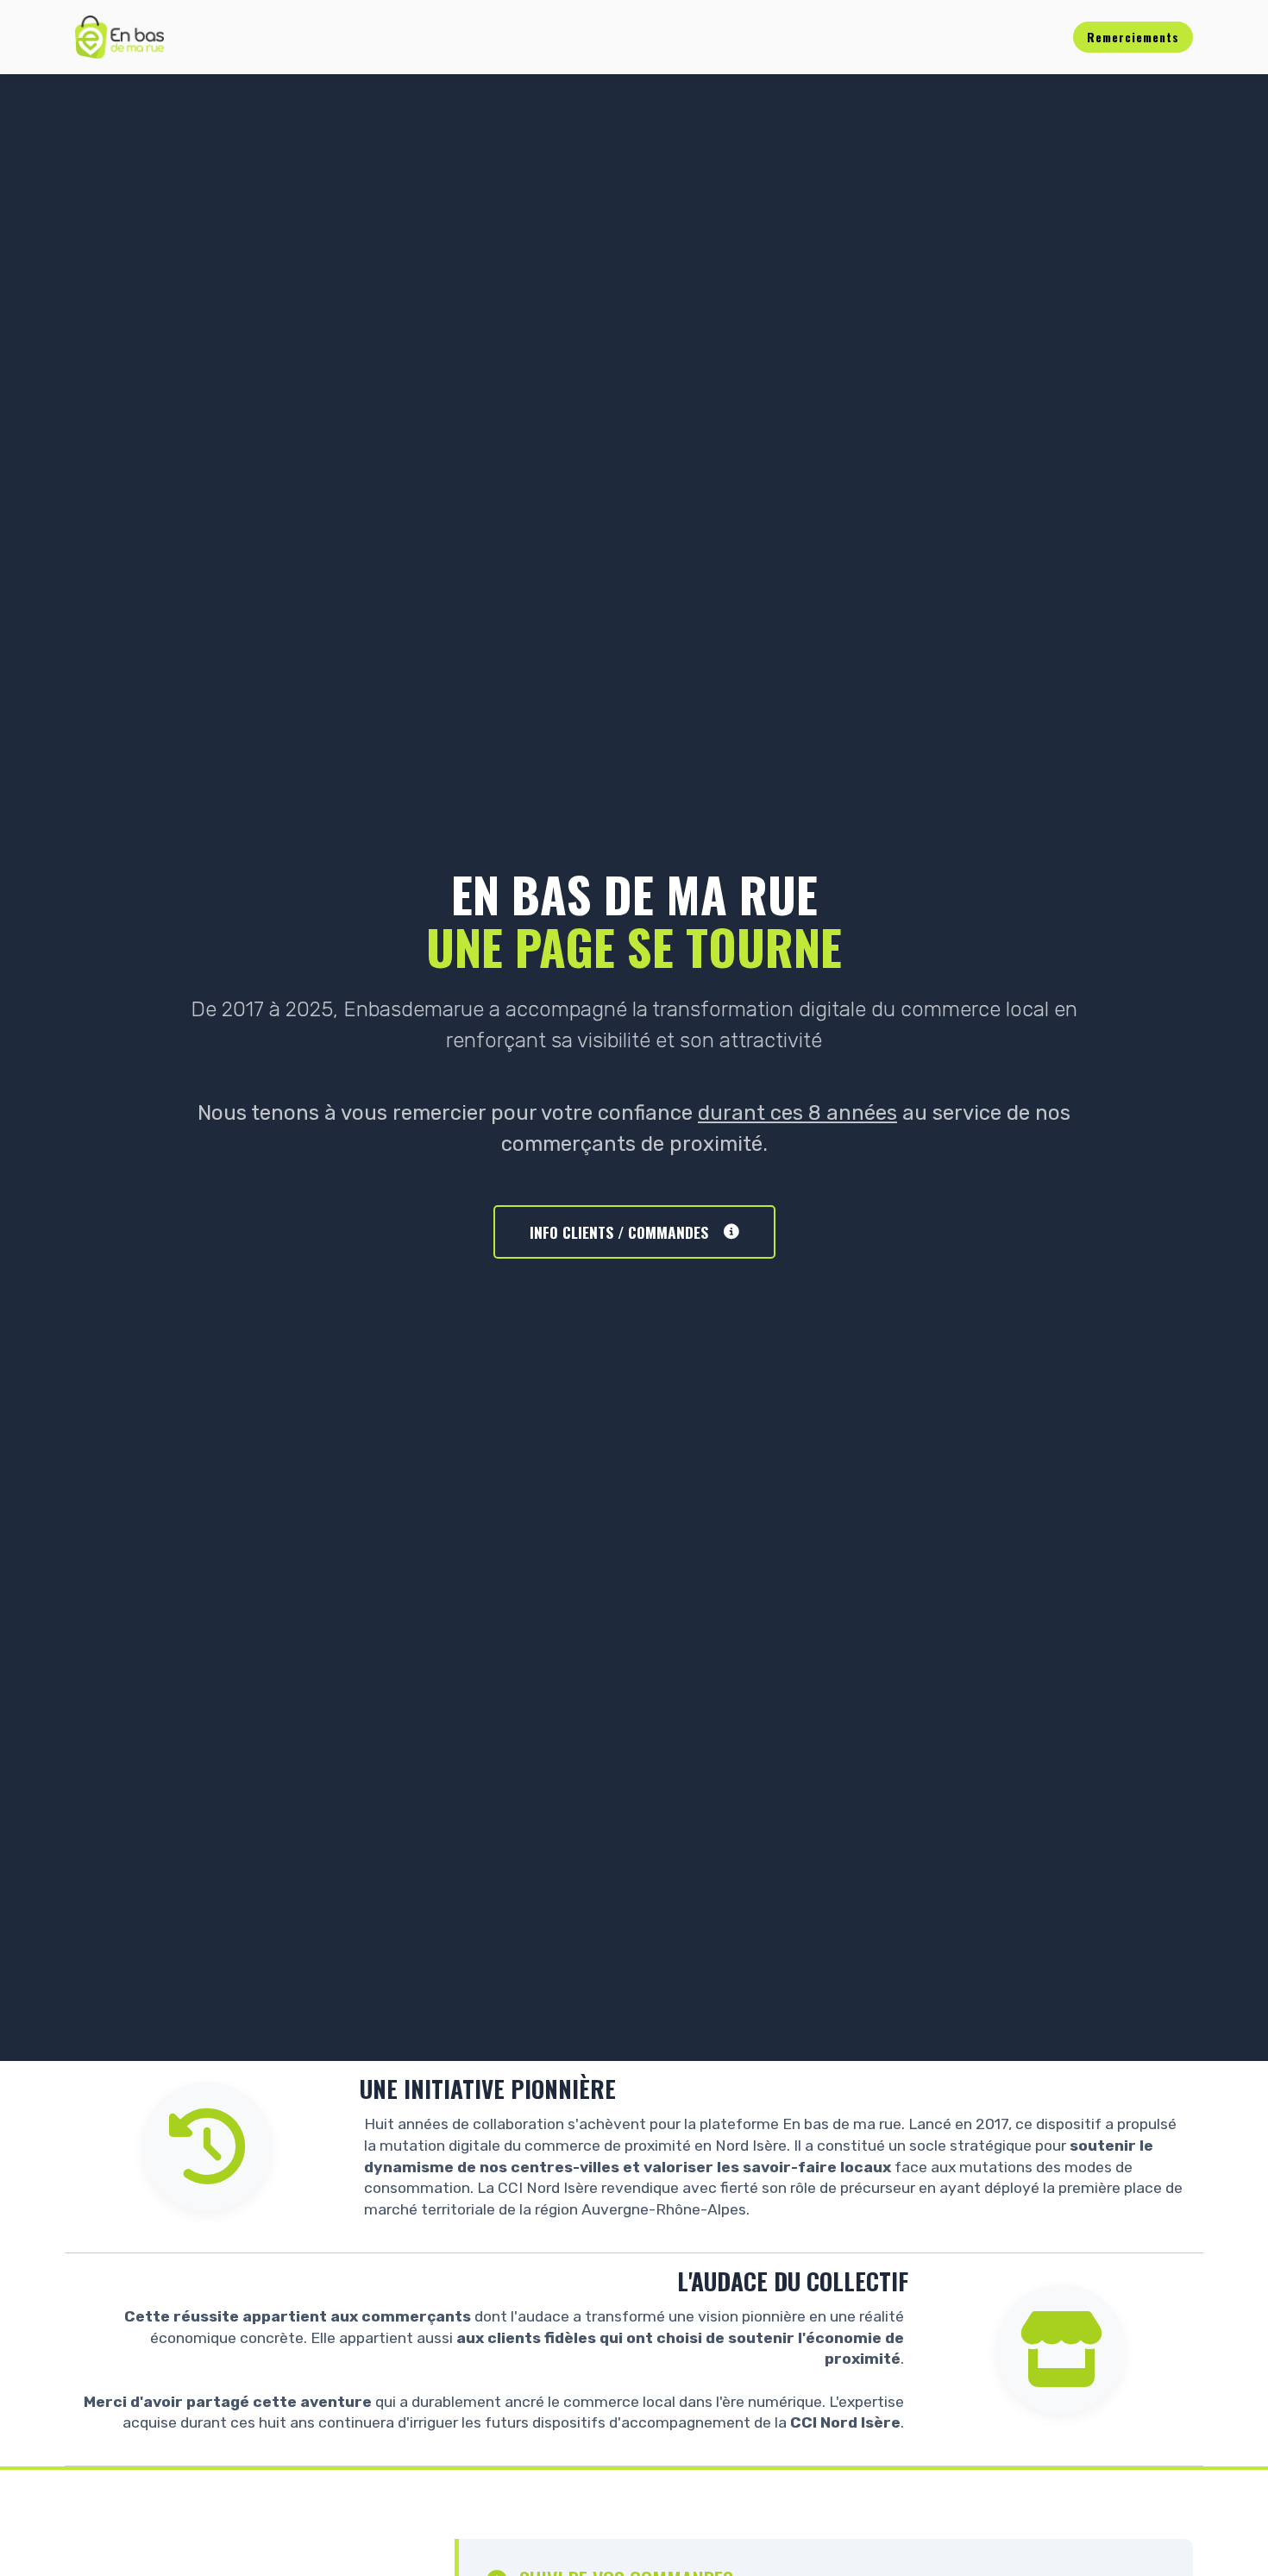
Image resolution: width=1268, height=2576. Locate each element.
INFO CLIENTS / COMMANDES (619, 1232)
